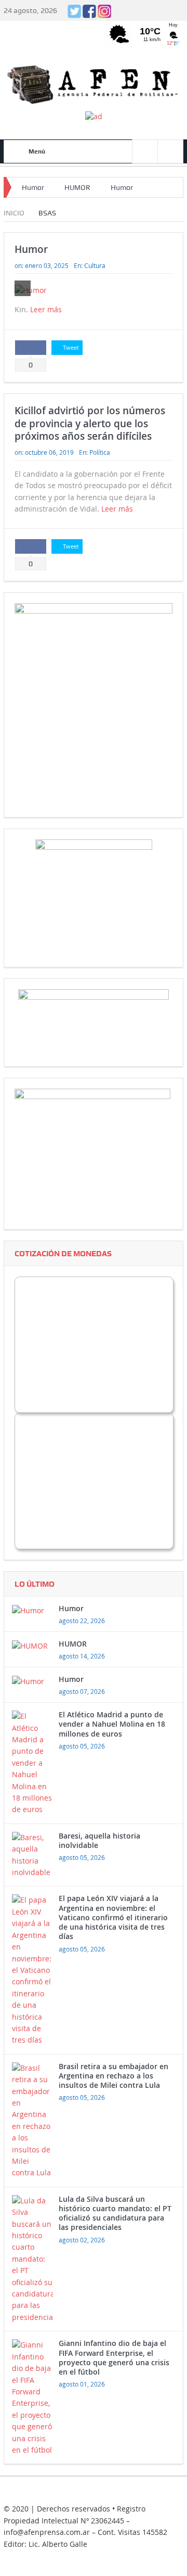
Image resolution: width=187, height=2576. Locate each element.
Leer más (47, 309)
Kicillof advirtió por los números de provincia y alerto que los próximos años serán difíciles (90, 423)
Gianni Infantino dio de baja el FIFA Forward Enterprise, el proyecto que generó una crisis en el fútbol (114, 2357)
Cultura (95, 265)
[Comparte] (31, 348)
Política (100, 452)
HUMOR (77, 187)
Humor (33, 187)
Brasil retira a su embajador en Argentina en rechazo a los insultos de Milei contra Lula (113, 2076)
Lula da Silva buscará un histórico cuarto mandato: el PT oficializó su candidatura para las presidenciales (115, 2213)
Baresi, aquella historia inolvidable (99, 1840)
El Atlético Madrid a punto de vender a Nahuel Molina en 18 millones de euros (112, 1724)
